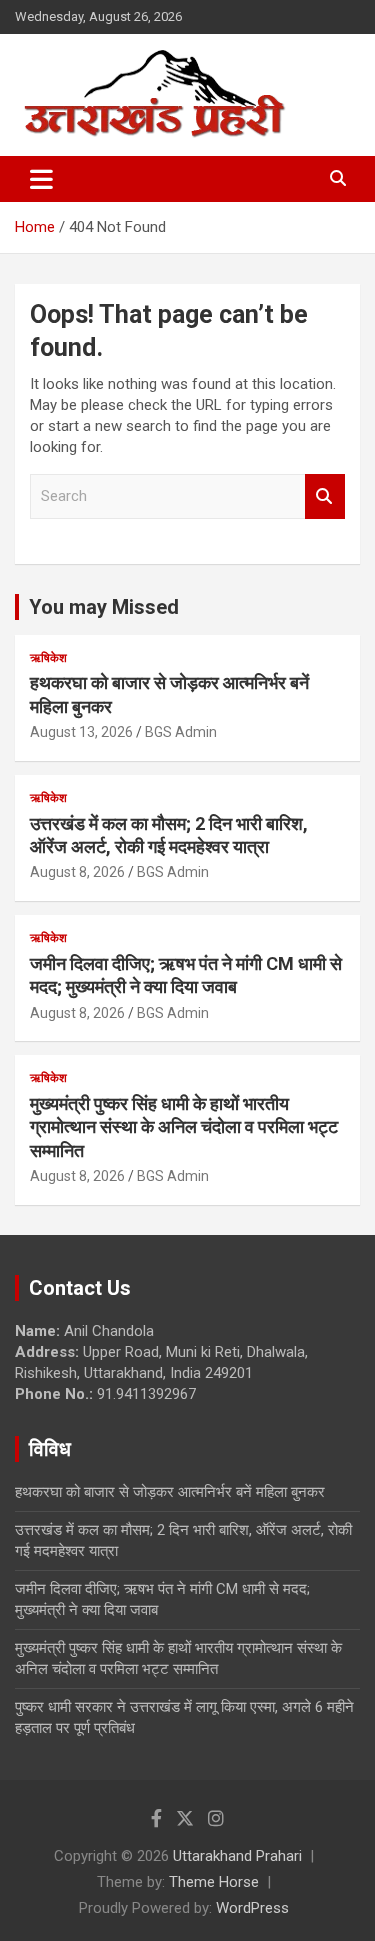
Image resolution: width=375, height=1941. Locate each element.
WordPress (252, 1908)
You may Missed (104, 607)
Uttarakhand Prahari (237, 1856)
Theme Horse (214, 1882)
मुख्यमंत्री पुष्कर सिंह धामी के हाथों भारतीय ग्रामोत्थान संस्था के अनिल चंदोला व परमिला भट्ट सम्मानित (184, 1127)
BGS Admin (181, 732)
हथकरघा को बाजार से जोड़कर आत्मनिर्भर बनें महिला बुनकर (170, 1492)
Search (325, 496)
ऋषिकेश (48, 658)
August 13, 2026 (81, 732)
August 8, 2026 (77, 872)
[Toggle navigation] (41, 179)
